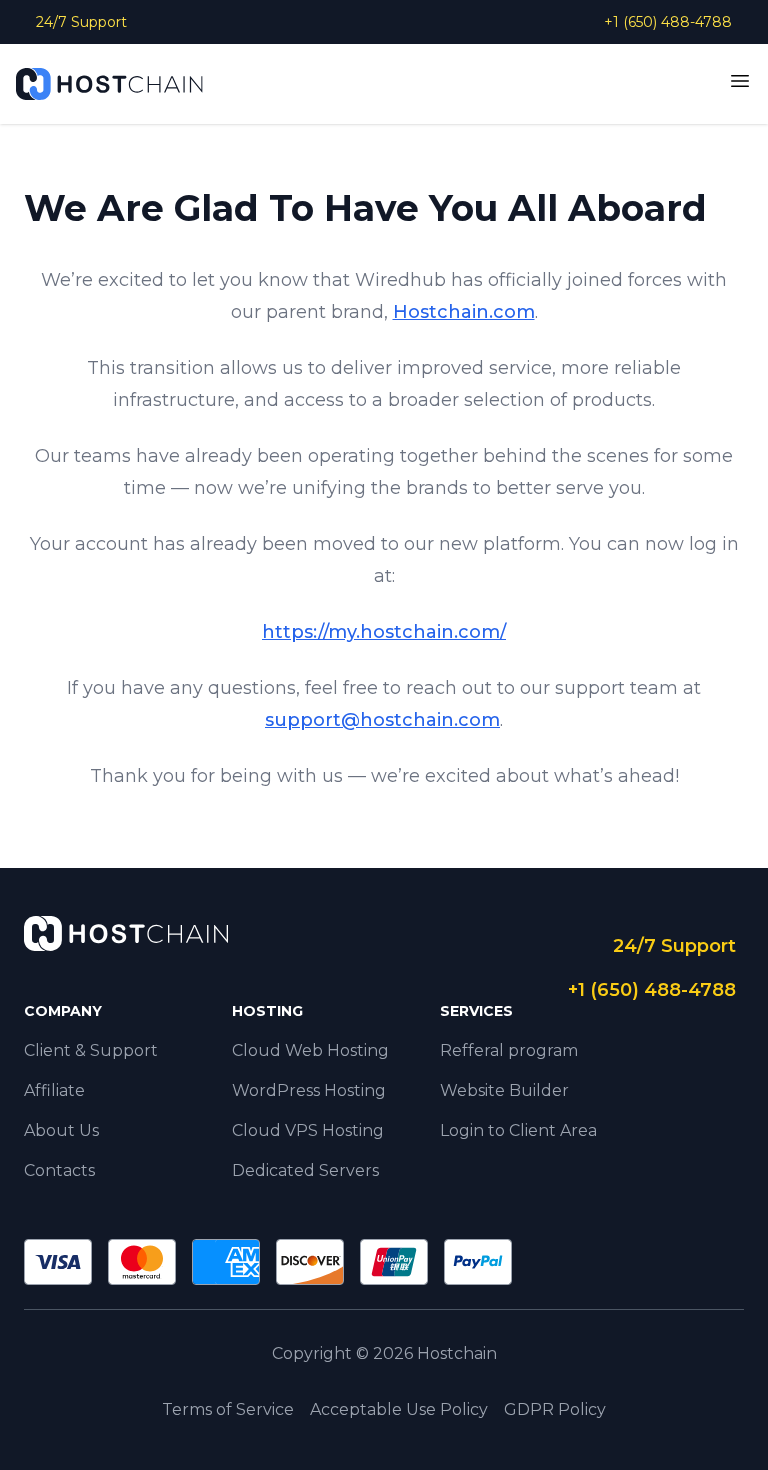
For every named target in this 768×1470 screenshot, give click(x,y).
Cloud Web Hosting (310, 1050)
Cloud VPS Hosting (308, 1130)
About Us (61, 1130)
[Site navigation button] (740, 81)
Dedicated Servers (305, 1170)
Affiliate (54, 1090)
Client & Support (91, 1050)
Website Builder (504, 1090)
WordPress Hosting (309, 1090)
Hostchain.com (464, 312)
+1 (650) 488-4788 (668, 22)
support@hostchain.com (382, 720)
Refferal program (509, 1050)
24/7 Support (81, 22)
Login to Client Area (518, 1130)
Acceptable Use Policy (399, 1409)
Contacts (59, 1170)
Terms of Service (228, 1409)
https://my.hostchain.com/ (384, 632)
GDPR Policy (555, 1409)
